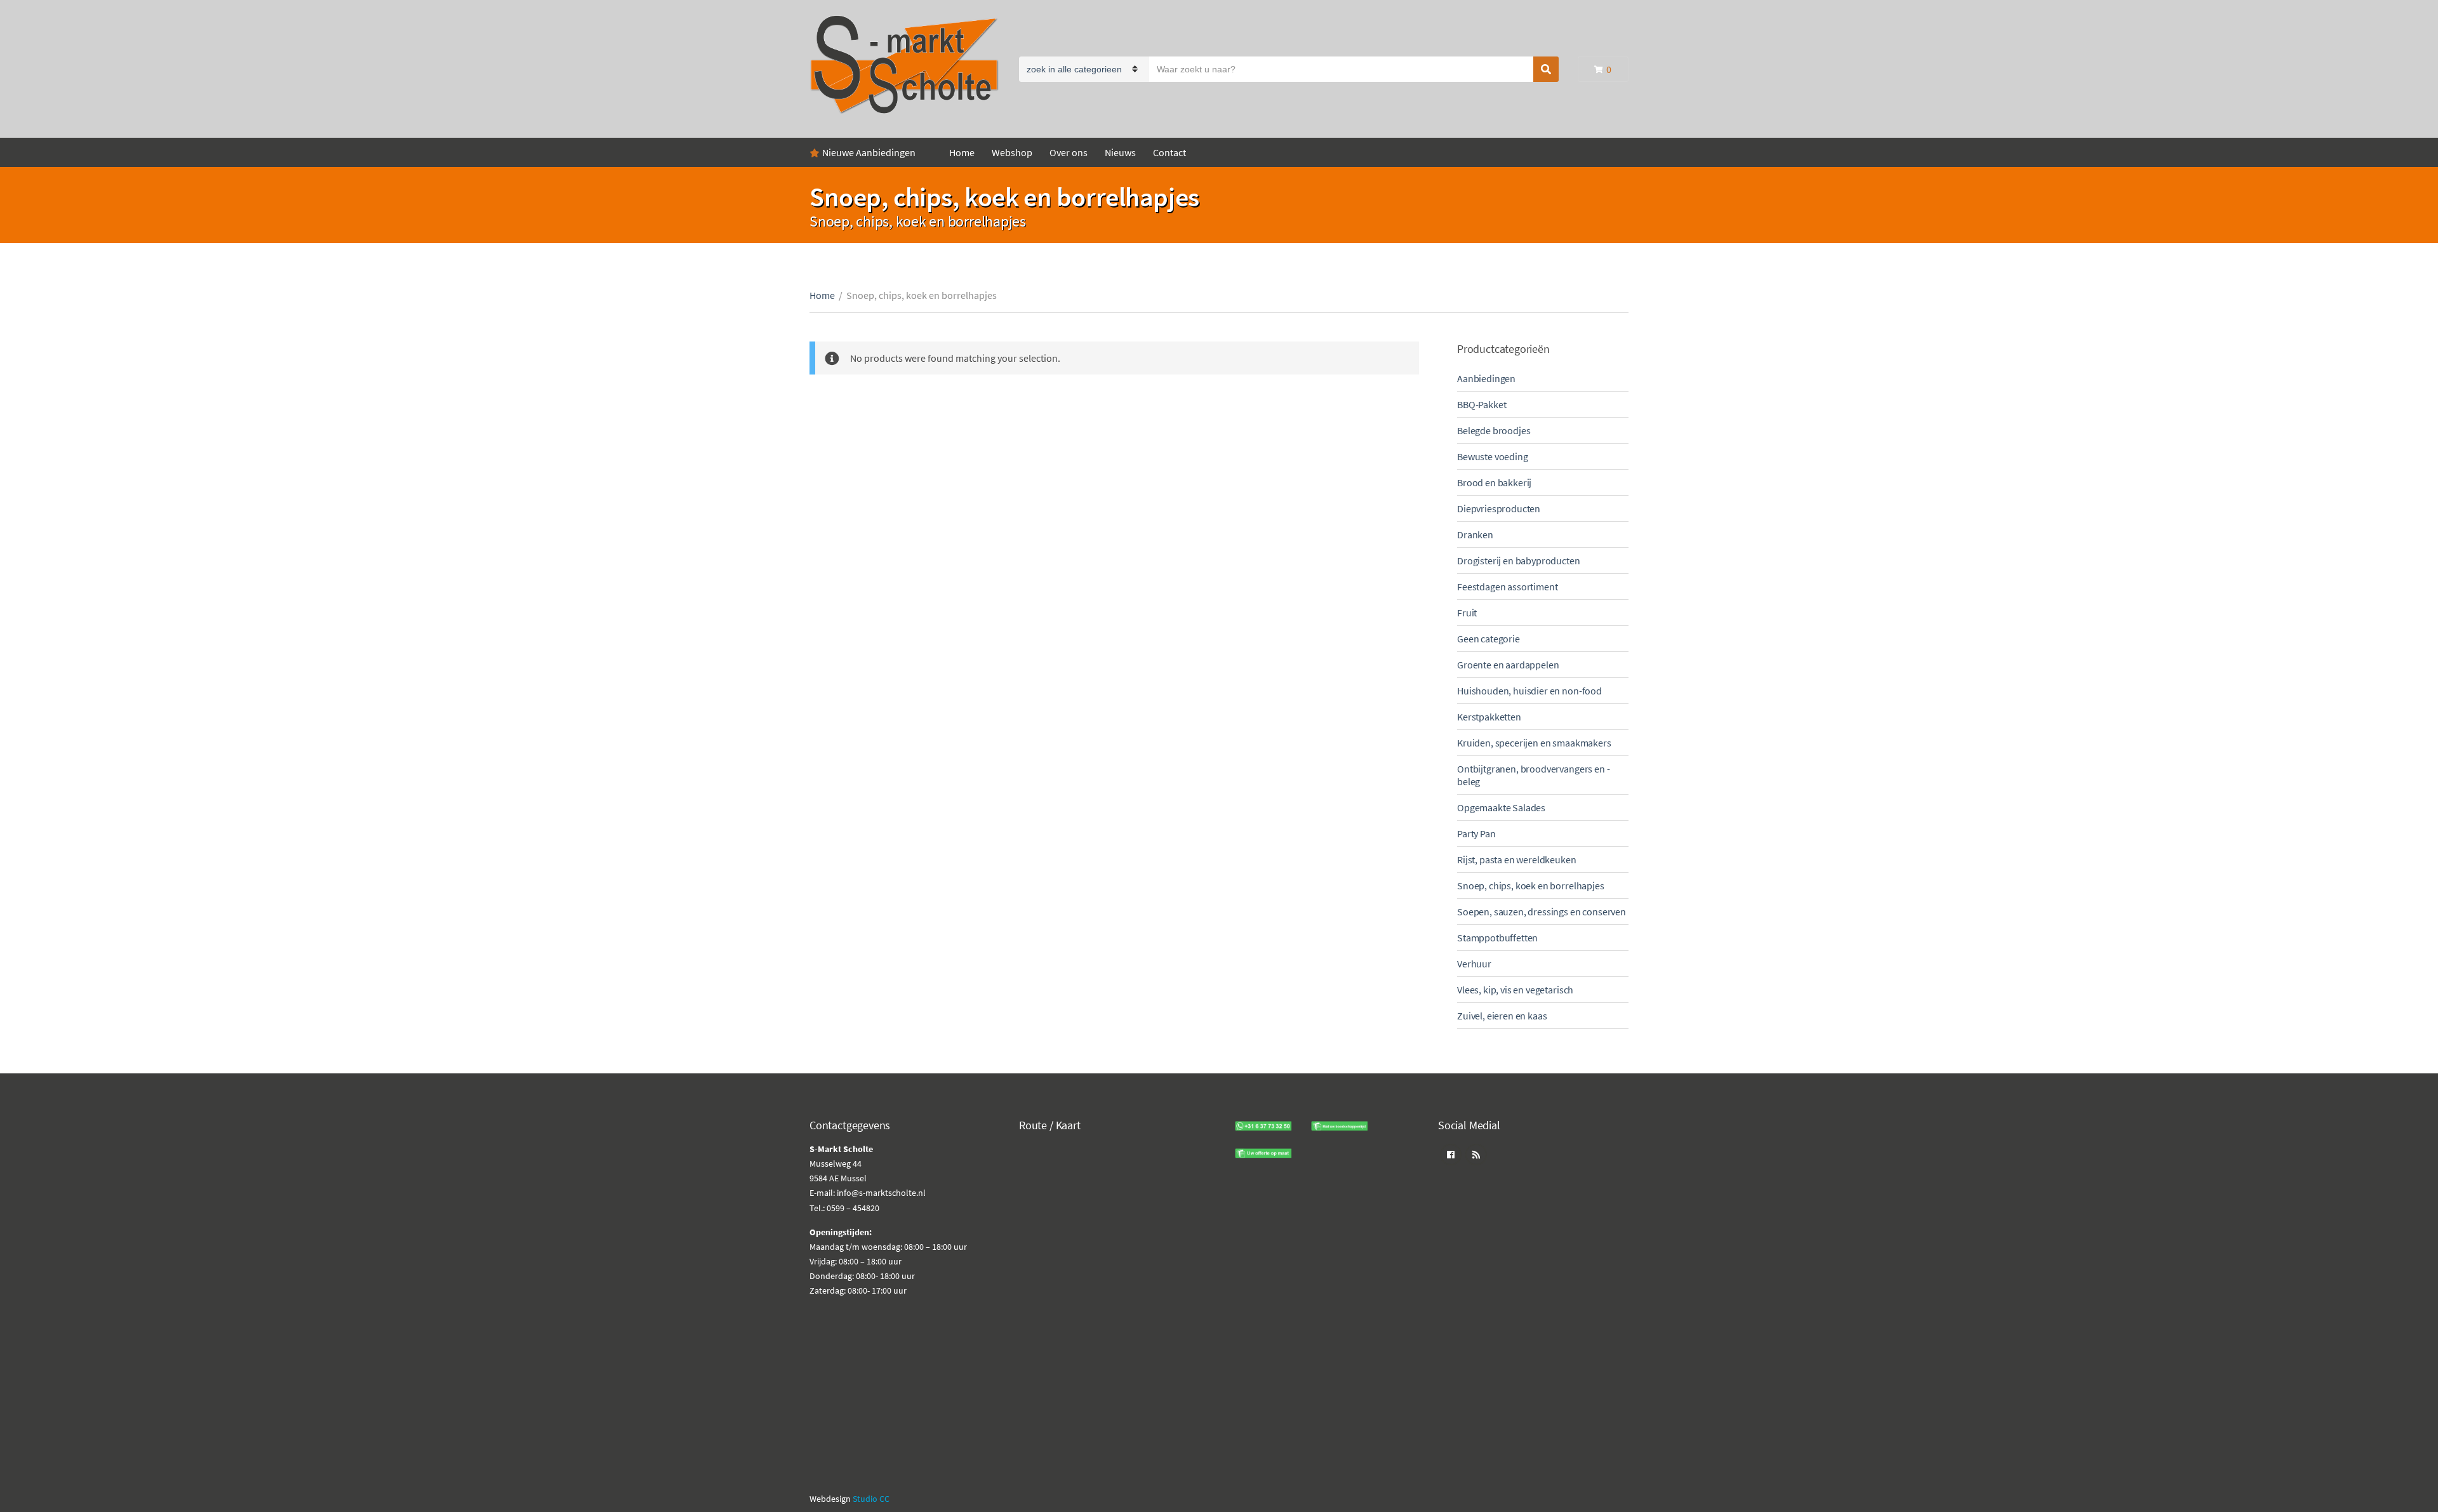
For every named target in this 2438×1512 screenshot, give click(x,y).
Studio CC (871, 1499)
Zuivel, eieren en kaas (1502, 1016)
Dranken (1475, 534)
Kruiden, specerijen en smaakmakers (1534, 743)
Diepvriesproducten (1499, 508)
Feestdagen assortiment (1507, 587)
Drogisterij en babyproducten (1519, 560)
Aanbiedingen (1486, 378)
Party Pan (1476, 833)
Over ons (1069, 152)
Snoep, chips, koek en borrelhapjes (1531, 885)
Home (962, 152)
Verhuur (1474, 964)
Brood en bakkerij (1494, 482)
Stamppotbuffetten (1497, 938)
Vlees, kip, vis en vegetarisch (1515, 990)
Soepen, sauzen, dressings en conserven (1542, 912)
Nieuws (1120, 152)
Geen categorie (1489, 639)
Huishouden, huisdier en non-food (1529, 691)
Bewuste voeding (1493, 456)
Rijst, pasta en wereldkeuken (1517, 859)
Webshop (1012, 152)
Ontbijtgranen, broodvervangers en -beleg (1533, 775)
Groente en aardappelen (1508, 665)
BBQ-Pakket (1482, 404)
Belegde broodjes (1494, 430)
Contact (1169, 152)
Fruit (1467, 613)
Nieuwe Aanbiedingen (869, 152)
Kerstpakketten (1489, 717)
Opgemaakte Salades (1501, 807)
